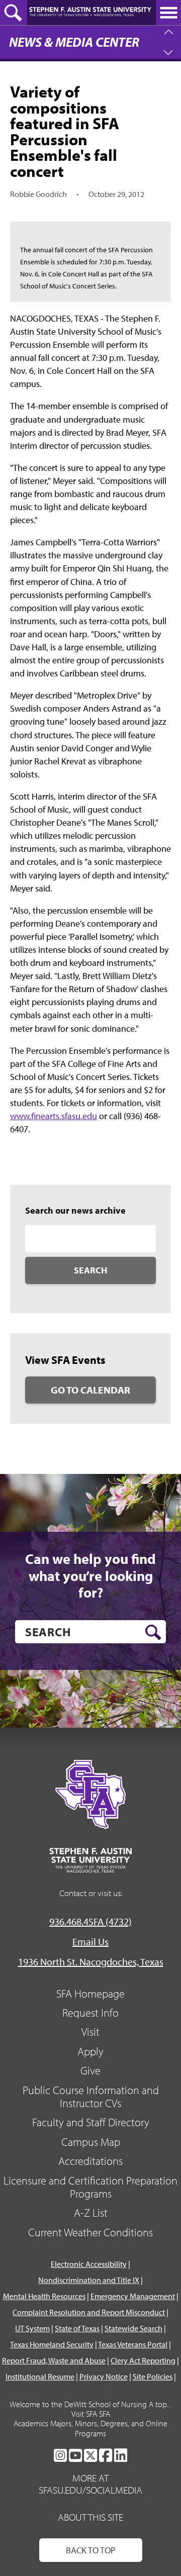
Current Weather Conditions (90, 2232)
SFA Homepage (90, 1994)
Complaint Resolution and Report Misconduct (89, 2312)
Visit (90, 2032)
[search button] (153, 1632)
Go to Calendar (90, 1390)
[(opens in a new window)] (60, 2455)
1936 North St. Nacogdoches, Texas (91, 1962)
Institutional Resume (40, 2376)
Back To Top (91, 2550)
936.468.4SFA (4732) (90, 1921)
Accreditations (90, 2161)
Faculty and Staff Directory (91, 2122)
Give (90, 2070)
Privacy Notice (104, 2376)
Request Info (90, 2013)
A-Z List (91, 2213)
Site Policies (153, 2376)
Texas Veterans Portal (133, 2344)
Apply (90, 2051)
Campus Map (91, 2142)
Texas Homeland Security (52, 2344)
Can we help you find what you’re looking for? (90, 1576)
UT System (32, 2328)
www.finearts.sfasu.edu (54, 1116)
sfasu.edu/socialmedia (90, 2490)
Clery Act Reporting (143, 2360)
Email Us (90, 1942)
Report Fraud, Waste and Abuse (54, 2360)
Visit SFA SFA (91, 2414)
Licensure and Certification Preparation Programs (90, 2187)
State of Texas (77, 2328)
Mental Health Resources (44, 2296)
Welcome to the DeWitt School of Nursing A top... (90, 2404)
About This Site (90, 2517)
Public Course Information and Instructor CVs (91, 2097)
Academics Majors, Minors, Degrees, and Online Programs (90, 2428)
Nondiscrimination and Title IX (89, 2280)
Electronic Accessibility (89, 2264)
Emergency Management (133, 2296)
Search (90, 1270)
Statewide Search (133, 2328)
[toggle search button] (14, 13)
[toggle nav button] (168, 13)
